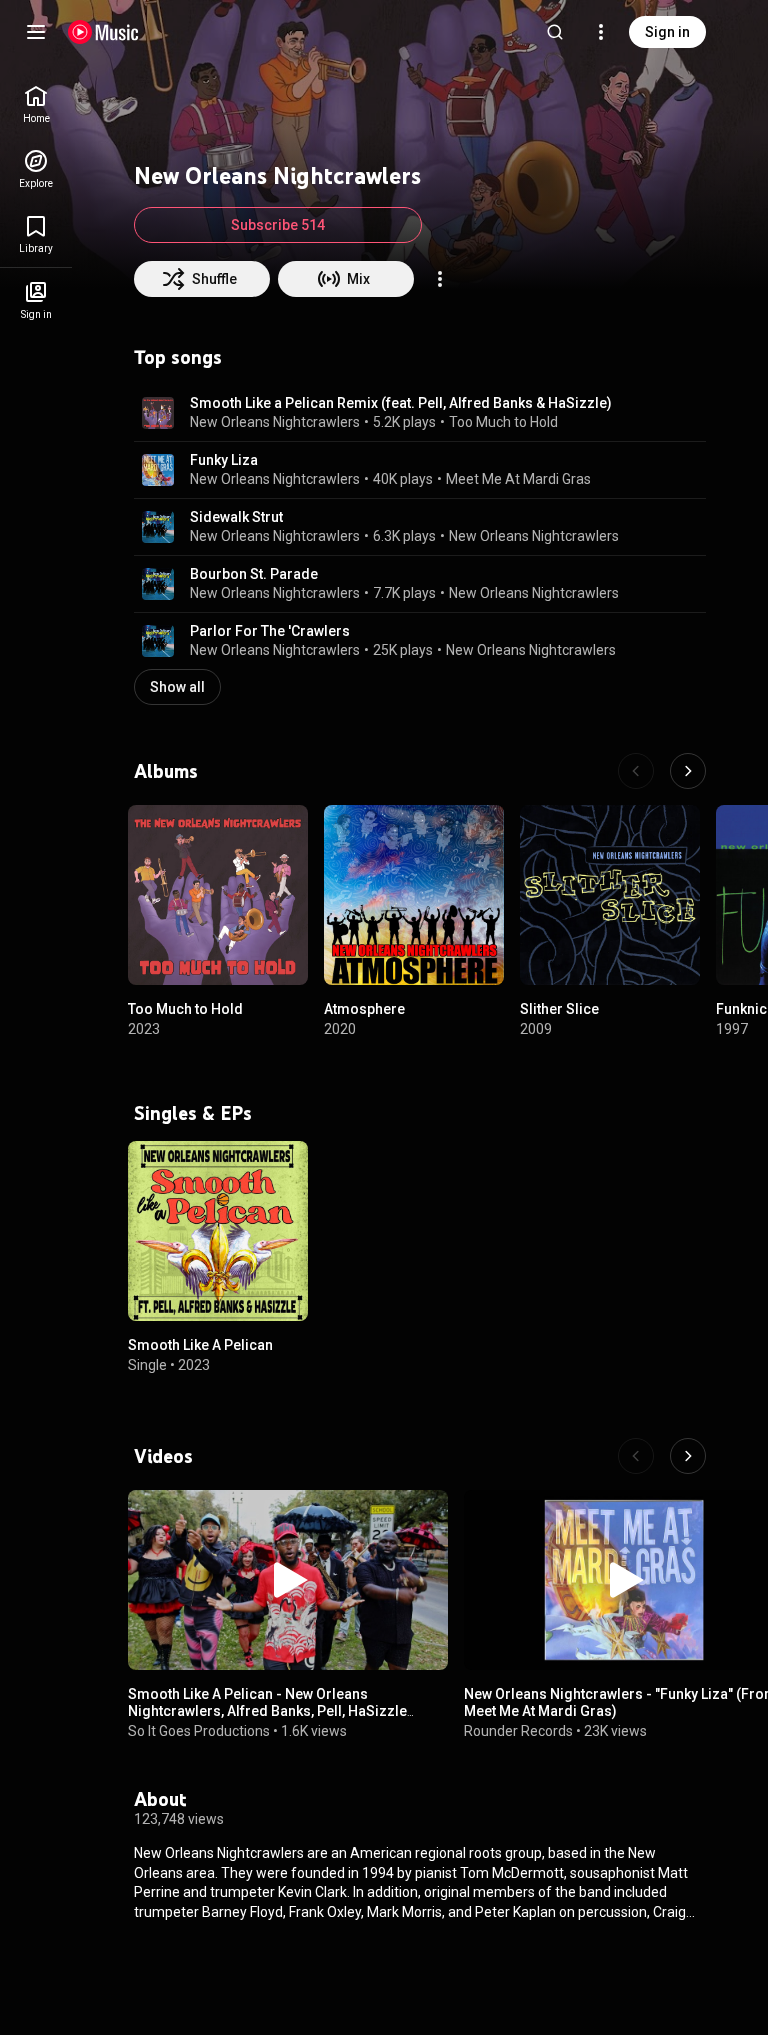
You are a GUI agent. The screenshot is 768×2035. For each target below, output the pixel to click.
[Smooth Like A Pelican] (218, 1231)
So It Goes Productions (199, 1731)
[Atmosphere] (414, 895)
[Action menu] (440, 279)
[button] (158, 413)
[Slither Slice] (610, 895)
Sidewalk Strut (236, 517)
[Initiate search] (555, 32)
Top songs (178, 357)
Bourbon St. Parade (254, 574)
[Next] (688, 771)
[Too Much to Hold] (218, 895)
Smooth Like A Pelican (200, 1345)
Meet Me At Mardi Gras (518, 479)
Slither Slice (559, 1009)
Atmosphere (364, 1009)
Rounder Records (518, 1731)
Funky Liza (224, 460)
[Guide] (36, 32)
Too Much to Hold (503, 422)
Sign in (667, 32)
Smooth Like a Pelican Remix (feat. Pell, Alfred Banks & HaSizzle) (401, 403)
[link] (36, 104)
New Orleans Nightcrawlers (275, 422)
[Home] (103, 32)
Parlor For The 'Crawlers (270, 631)
